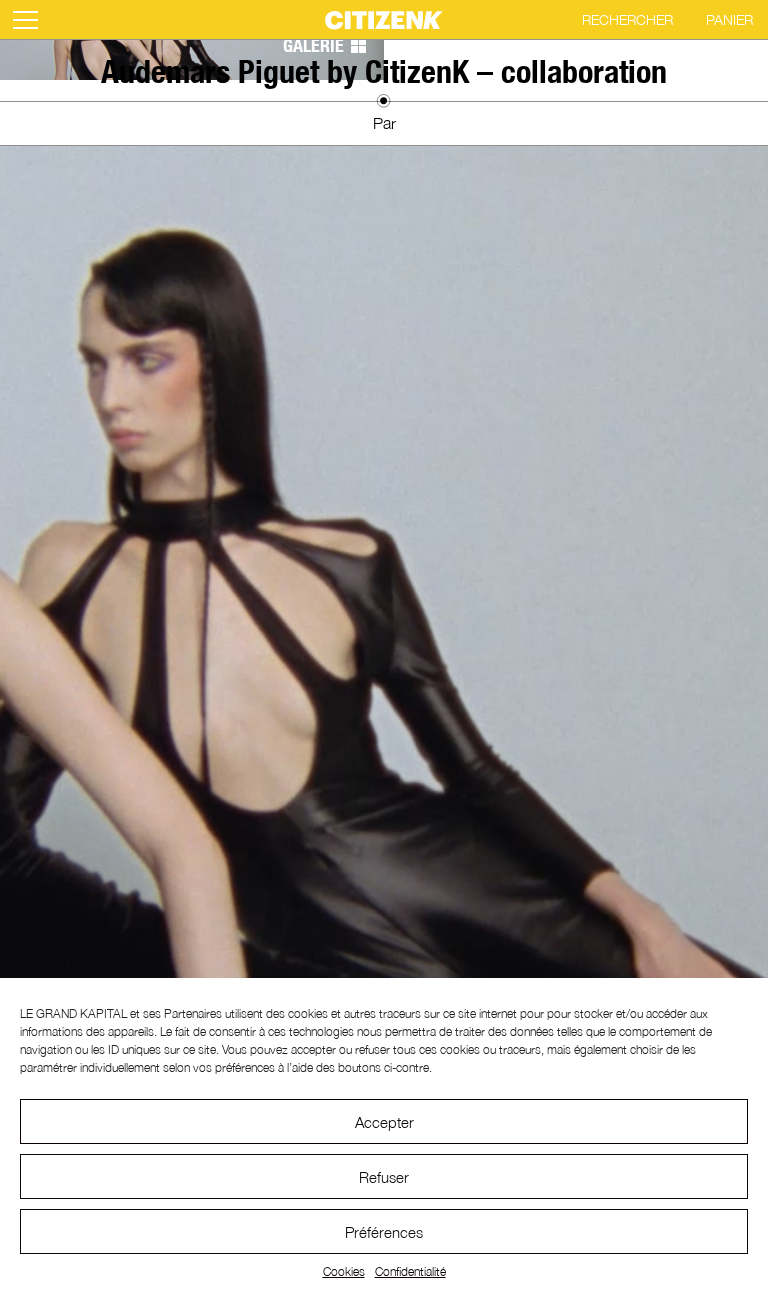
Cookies (344, 1271)
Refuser (384, 1177)
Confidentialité (410, 1271)
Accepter (384, 1122)
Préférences (384, 1232)
